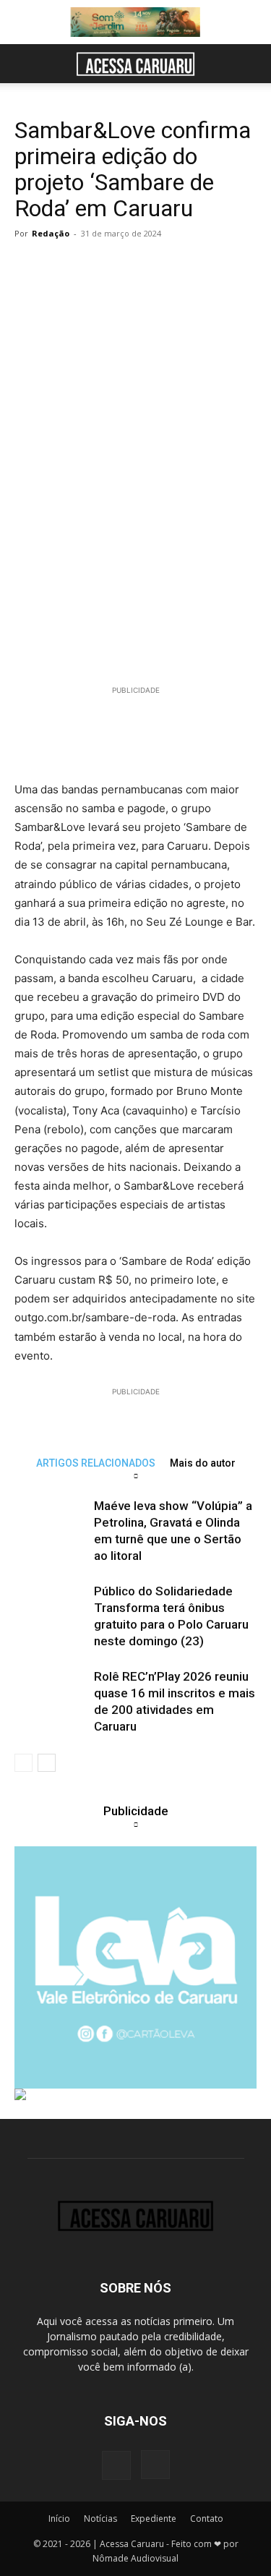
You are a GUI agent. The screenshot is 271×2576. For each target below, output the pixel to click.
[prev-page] (23, 1763)
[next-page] (47, 1763)
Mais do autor (203, 1463)
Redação (51, 233)
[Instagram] (155, 2465)
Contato (207, 2519)
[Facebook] (116, 2465)
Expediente (154, 2519)
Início (59, 2519)
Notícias (100, 2519)
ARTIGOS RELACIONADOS (96, 1463)
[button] (25, 64)
